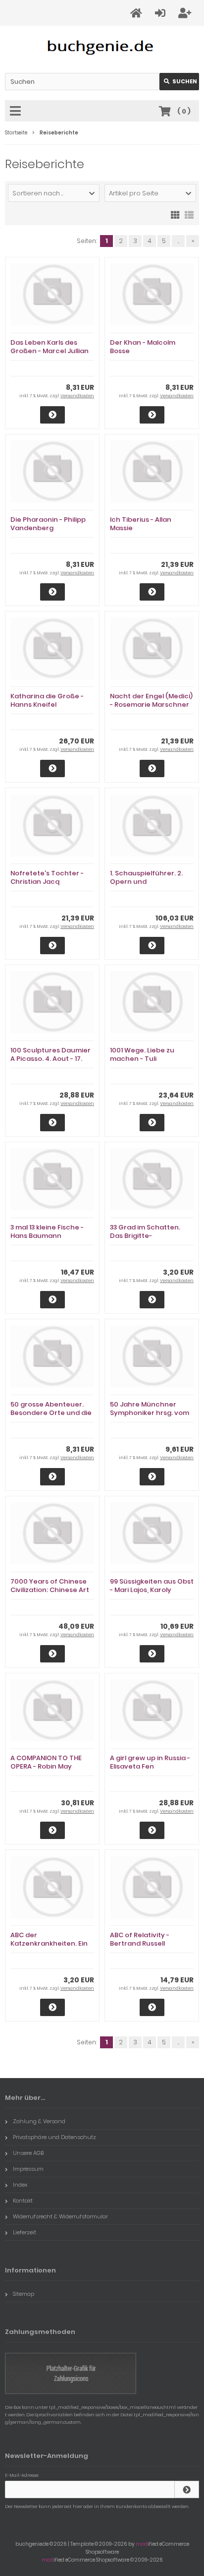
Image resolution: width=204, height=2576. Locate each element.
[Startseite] (138, 13)
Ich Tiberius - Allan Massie (141, 524)
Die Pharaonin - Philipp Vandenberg (48, 524)
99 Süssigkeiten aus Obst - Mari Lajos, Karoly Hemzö (152, 1590)
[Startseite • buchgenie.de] (102, 47)
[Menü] (17, 112)
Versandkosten (77, 396)
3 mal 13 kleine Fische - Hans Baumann (47, 1231)
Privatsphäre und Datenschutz (54, 2137)
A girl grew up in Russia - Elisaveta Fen (150, 1762)
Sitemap (24, 2294)
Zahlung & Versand (39, 2121)
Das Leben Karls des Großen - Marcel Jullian (50, 347)
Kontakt (23, 2201)
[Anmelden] (162, 13)
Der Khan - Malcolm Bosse (143, 347)
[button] (54, 193)
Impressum (28, 2169)
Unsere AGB (28, 2153)
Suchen (179, 82)
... (178, 241)
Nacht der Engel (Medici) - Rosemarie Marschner (151, 700)
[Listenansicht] (189, 214)
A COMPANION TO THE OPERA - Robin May (46, 1762)
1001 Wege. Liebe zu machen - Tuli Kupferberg (142, 1059)
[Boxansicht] (175, 214)
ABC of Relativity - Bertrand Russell (140, 1939)
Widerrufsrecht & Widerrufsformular (60, 2216)
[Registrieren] (186, 13)
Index (20, 2185)
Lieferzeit (25, 2232)
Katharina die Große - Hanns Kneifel (47, 700)
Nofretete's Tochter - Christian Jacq (47, 877)
